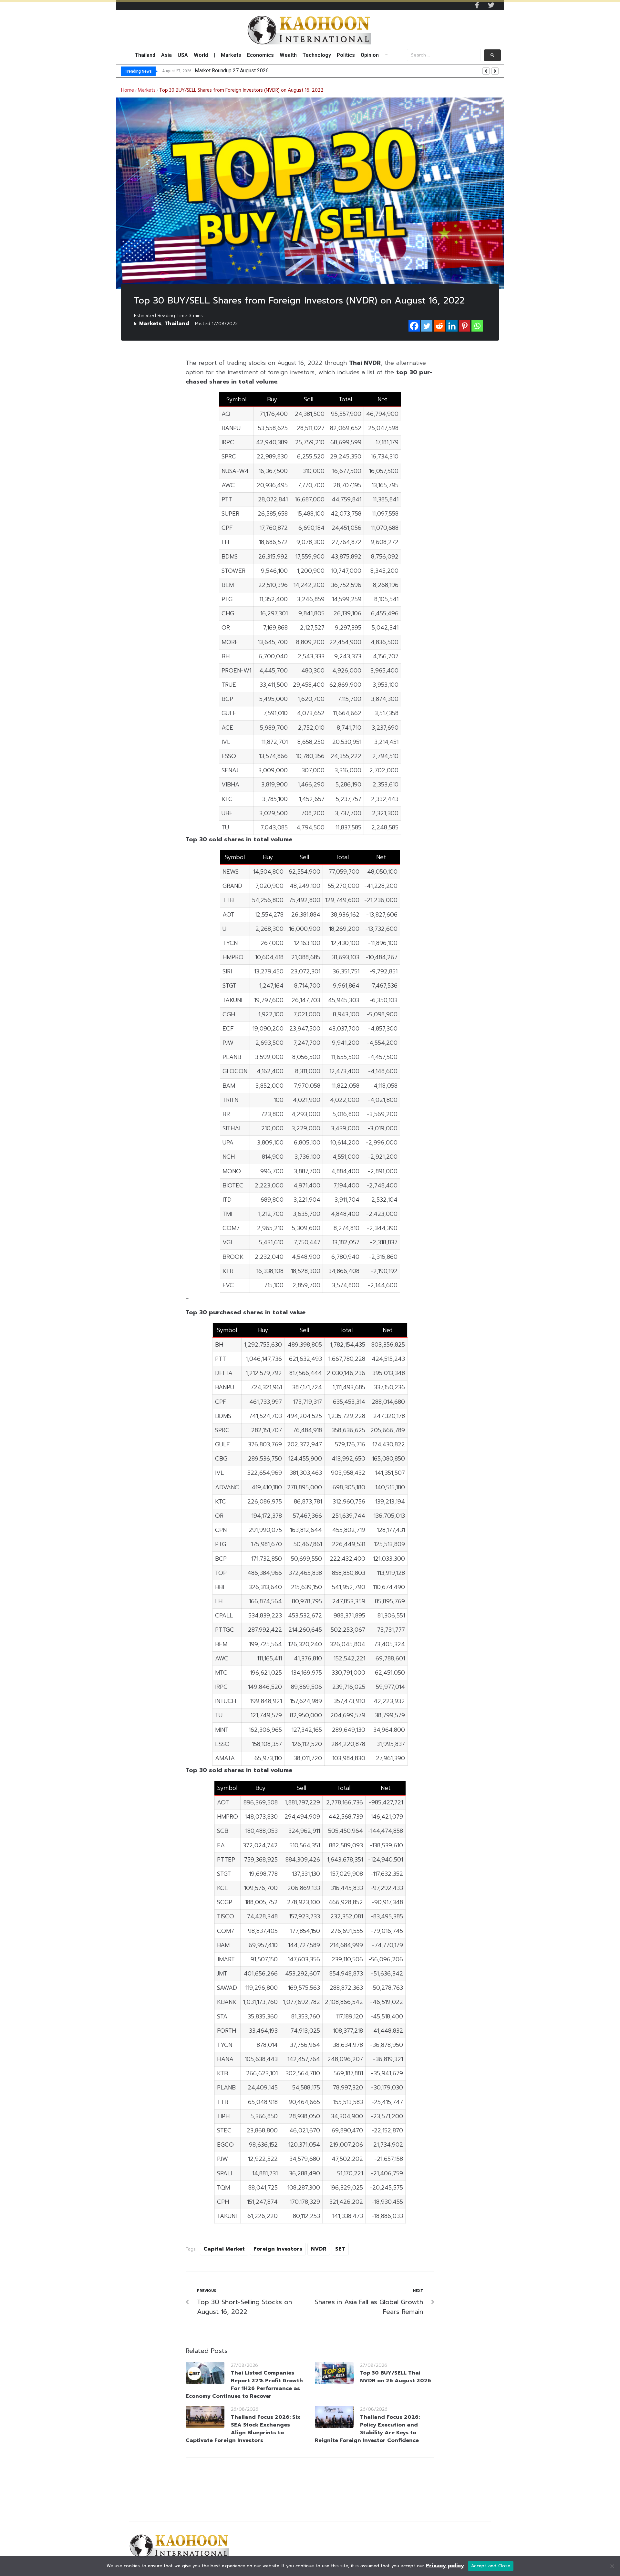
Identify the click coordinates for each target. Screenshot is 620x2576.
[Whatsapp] (477, 326)
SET (340, 2249)
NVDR (319, 2249)
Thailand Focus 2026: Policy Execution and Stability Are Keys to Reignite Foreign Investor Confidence (367, 2429)
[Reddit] (439, 326)
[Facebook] (414, 326)
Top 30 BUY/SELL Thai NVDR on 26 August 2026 (396, 2377)
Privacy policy (445, 2566)
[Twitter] (491, 5)
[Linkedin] (452, 326)
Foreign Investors (278, 2249)
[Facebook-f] (477, 5)
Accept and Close (491, 2566)
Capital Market (224, 2249)
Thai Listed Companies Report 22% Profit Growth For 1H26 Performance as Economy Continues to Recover (244, 2385)
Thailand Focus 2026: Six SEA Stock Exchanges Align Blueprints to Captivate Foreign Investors (243, 2429)
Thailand (177, 323)
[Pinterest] (465, 326)
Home (128, 90)
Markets (147, 90)
